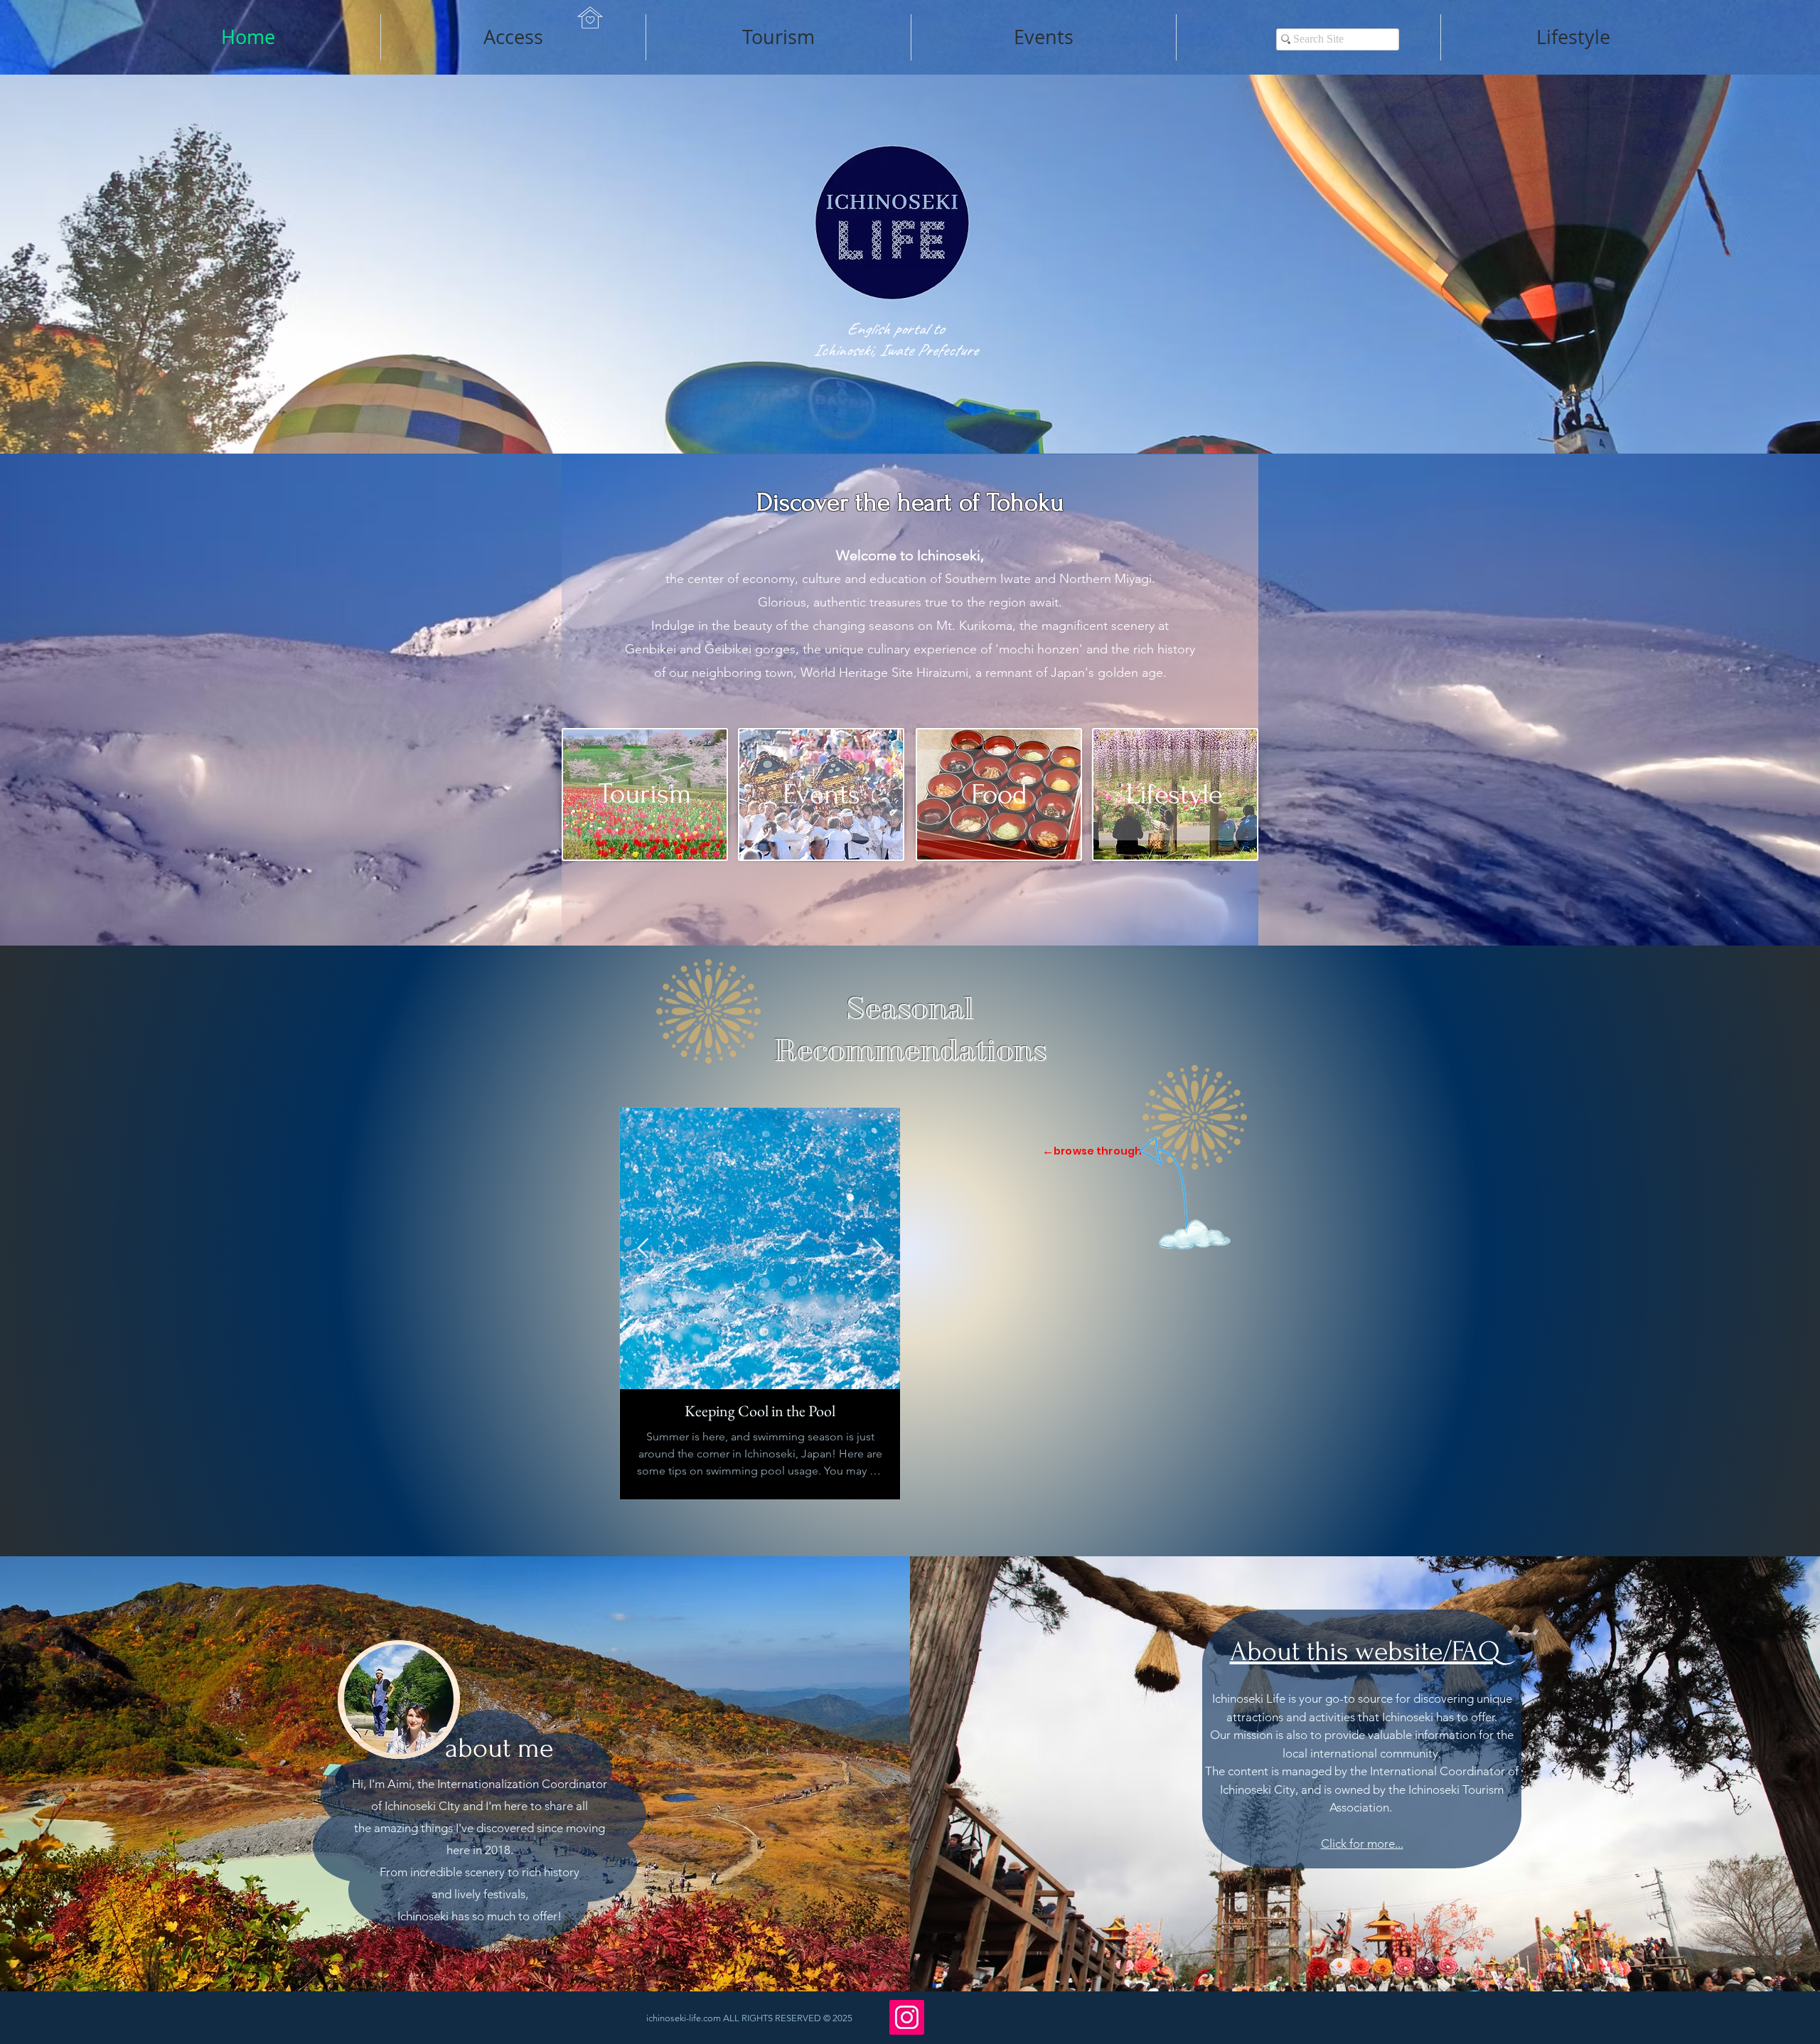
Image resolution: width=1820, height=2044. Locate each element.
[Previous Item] (643, 1249)
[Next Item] (877, 1249)
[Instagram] (907, 2017)
